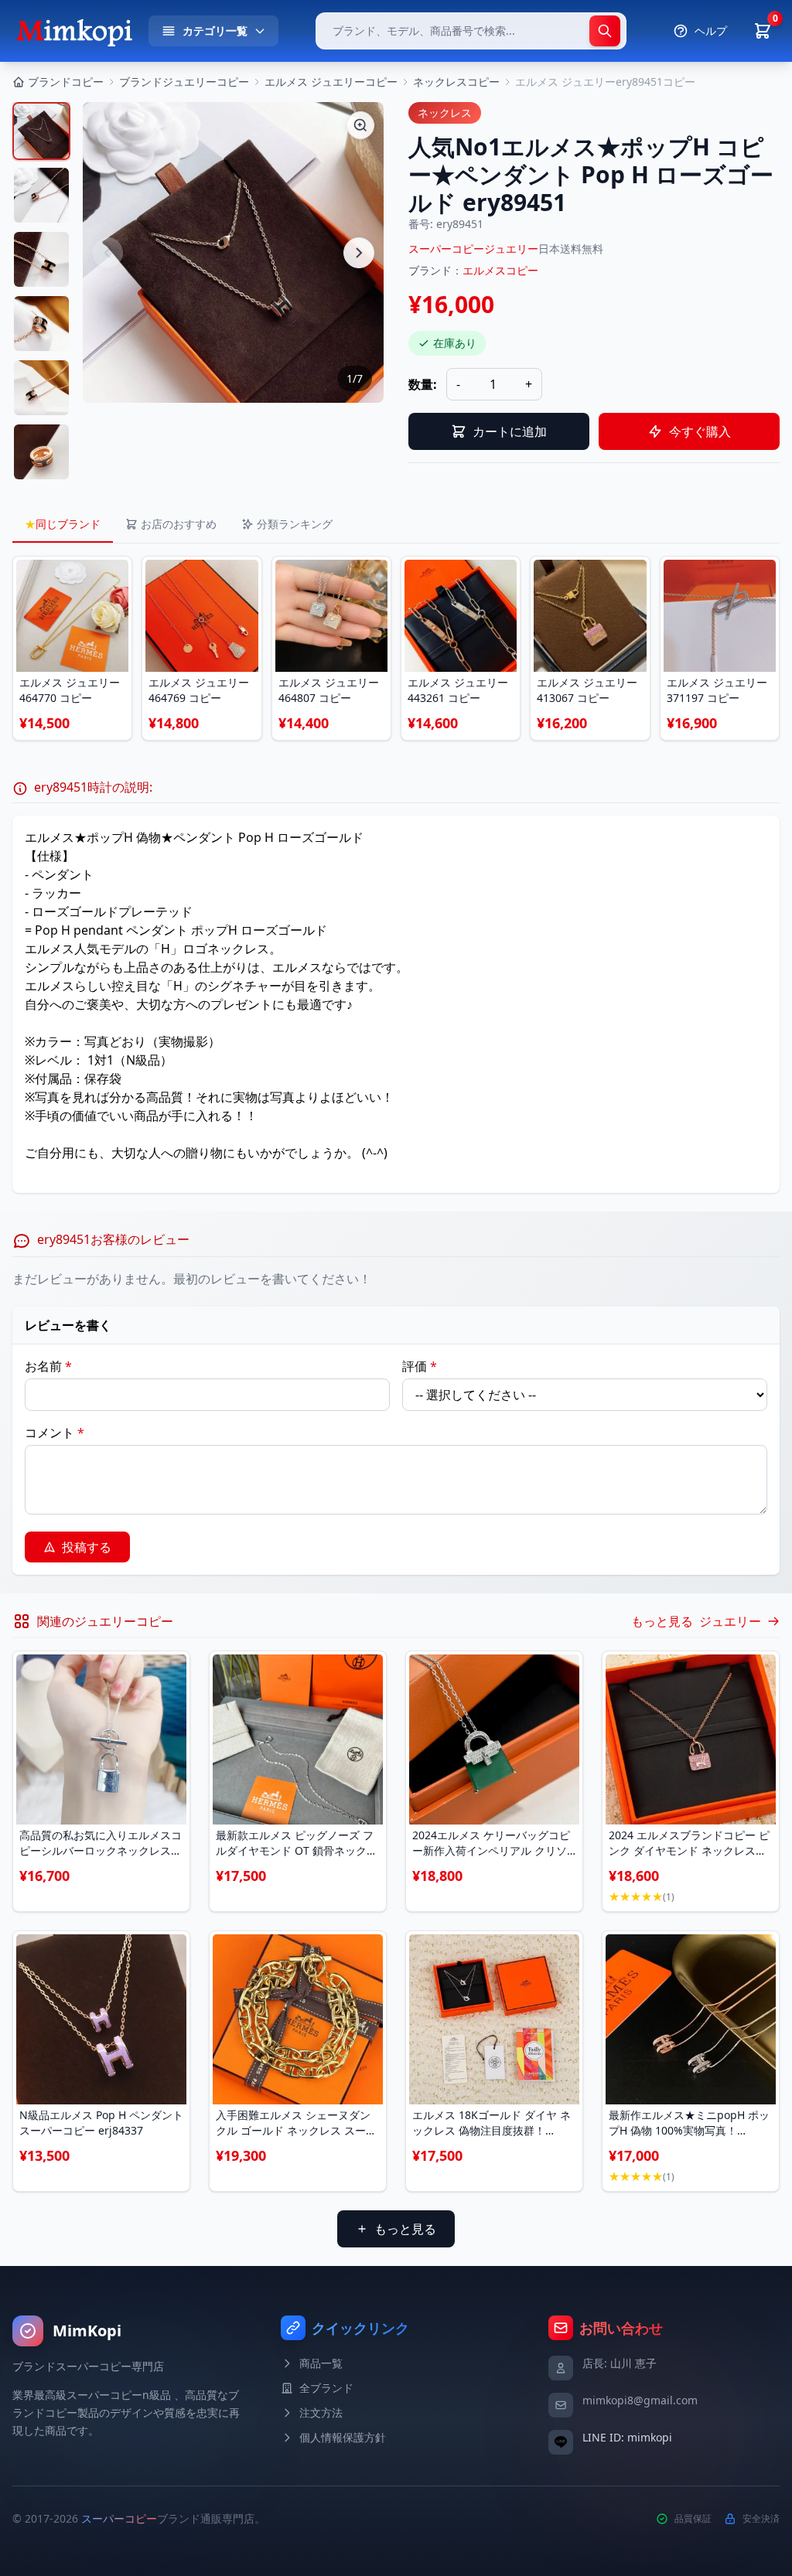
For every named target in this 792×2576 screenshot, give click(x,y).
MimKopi (87, 2331)
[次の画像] (359, 253)
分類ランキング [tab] (295, 524)
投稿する (87, 1547)
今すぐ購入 (700, 431)
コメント (55, 1433)
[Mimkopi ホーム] (74, 31)
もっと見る (405, 2229)
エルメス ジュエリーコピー (331, 82)
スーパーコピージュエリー (473, 249)
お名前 (48, 1366)
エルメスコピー (500, 270)
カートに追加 (510, 431)
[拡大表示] (360, 125)
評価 (420, 1366)
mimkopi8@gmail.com (640, 2400)
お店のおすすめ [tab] (179, 524)
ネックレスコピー (456, 82)
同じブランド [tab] (63, 524)
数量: (423, 384)
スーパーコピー (119, 2518)
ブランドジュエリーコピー (184, 82)
